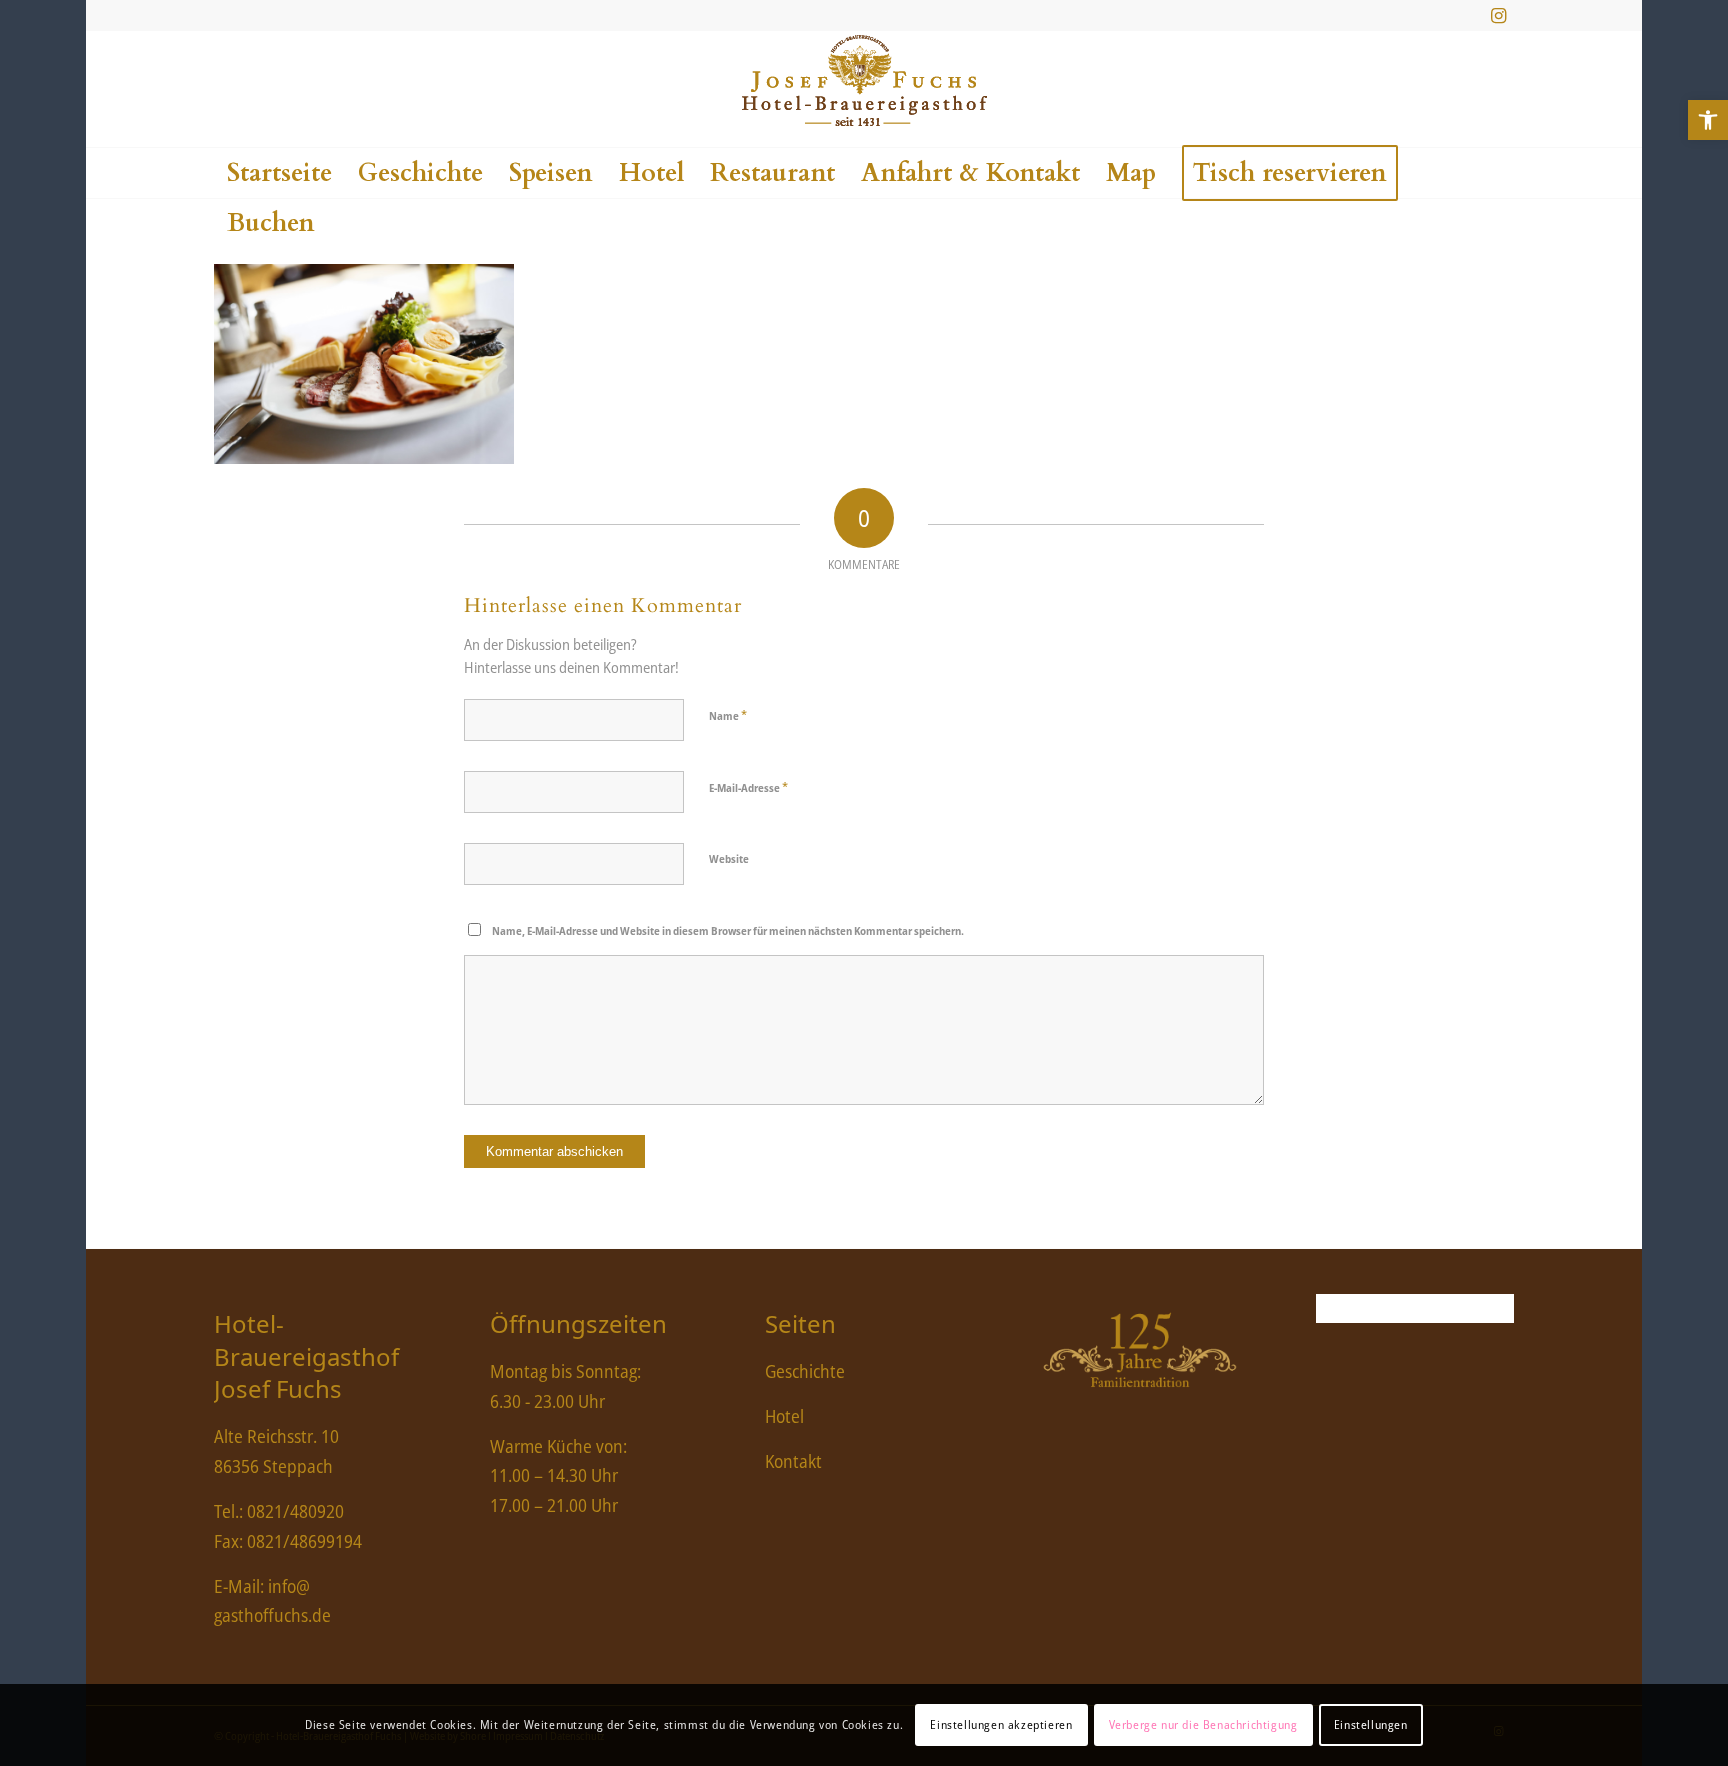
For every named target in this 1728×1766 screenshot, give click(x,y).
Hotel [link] (784, 1416)
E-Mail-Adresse (748, 787)
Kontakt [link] (793, 1461)
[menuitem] (279, 173)
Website (729, 858)
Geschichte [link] (805, 1371)
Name (728, 715)
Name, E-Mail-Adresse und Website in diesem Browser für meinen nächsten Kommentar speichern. (728, 930)
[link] (1708, 120)
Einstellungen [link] (1371, 1724)
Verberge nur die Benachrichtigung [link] (1203, 1724)
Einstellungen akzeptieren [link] (1001, 1724)
